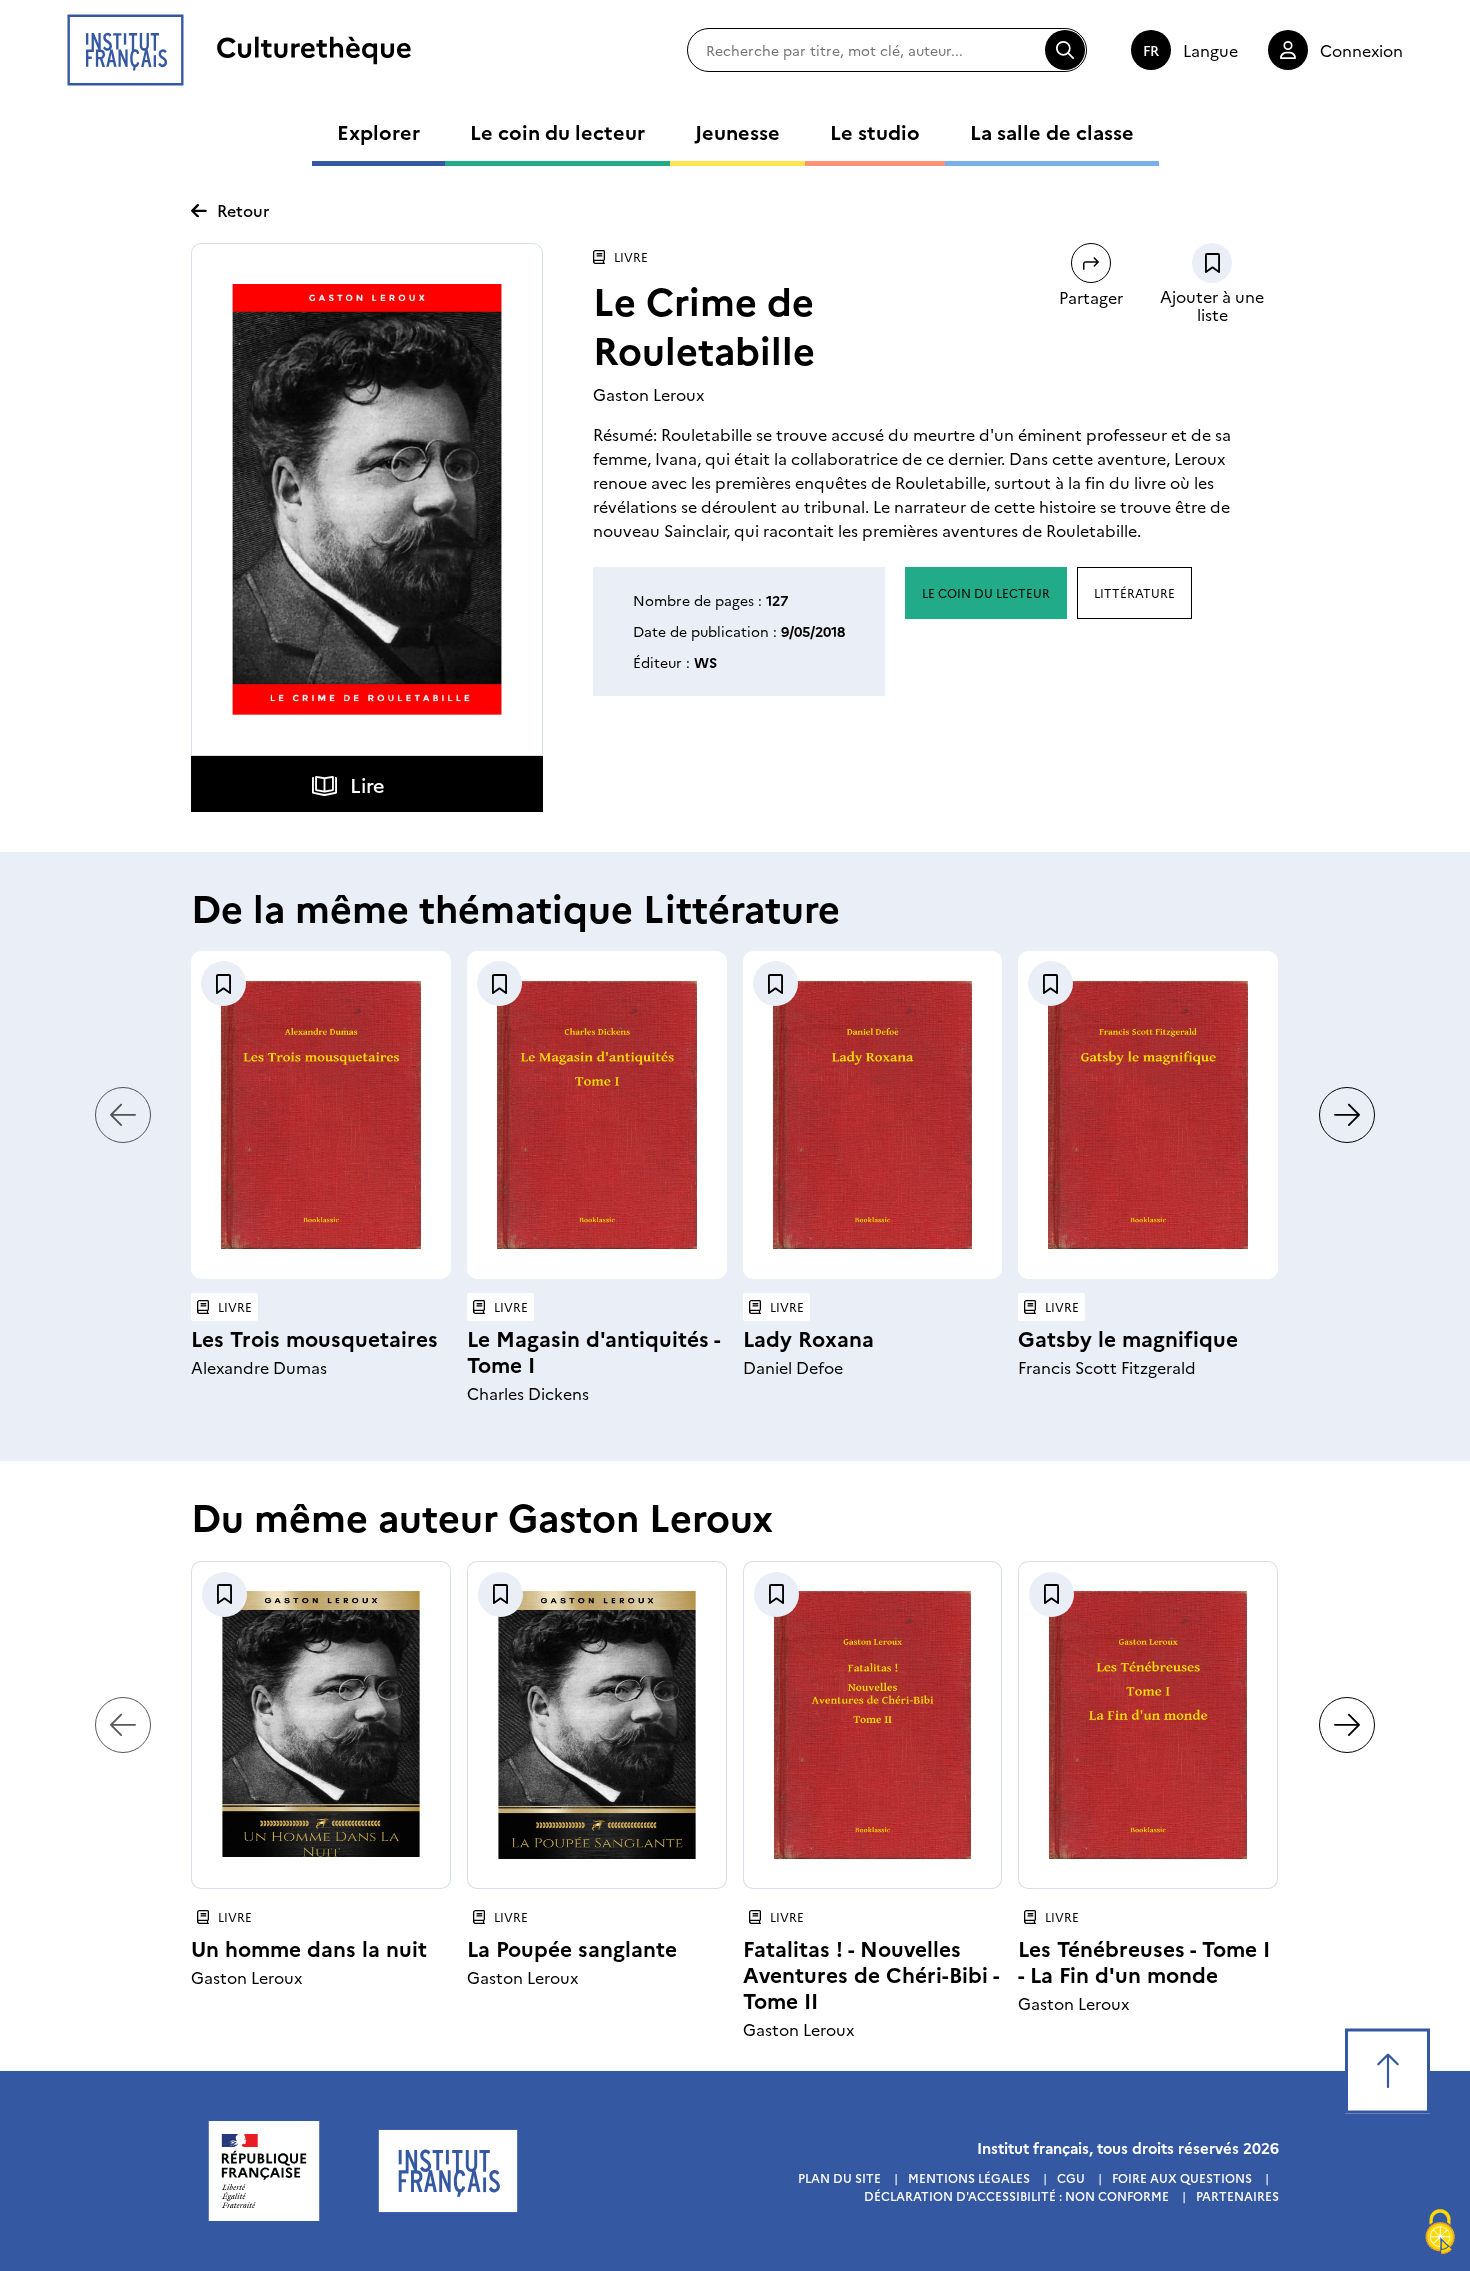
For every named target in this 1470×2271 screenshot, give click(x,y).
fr (1151, 50)
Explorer (378, 131)
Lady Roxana (808, 1337)
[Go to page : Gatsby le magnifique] (1148, 1115)
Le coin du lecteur (557, 131)
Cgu (1071, 2177)
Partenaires (1237, 2195)
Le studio (875, 131)
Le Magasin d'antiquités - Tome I (593, 1350)
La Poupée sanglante (572, 1947)
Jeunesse (737, 131)
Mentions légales (969, 2177)
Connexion (1361, 50)
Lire (367, 784)
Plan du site (839, 2177)
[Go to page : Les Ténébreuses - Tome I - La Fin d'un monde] (1148, 1725)
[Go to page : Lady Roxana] (873, 1115)
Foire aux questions (1182, 2177)
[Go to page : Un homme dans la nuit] (321, 1725)
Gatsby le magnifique (1128, 1337)
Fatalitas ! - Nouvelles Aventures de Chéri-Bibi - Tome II (871, 1973)
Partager (1090, 297)
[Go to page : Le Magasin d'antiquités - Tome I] (597, 1115)
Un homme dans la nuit (309, 1947)
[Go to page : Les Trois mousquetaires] (321, 1115)
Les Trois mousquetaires (314, 1337)
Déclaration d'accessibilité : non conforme (1016, 2195)
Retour (243, 210)
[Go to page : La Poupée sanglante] (597, 1725)
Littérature (1134, 592)
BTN (1212, 263)
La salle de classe (1052, 131)
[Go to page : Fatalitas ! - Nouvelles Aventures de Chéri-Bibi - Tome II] (873, 1725)
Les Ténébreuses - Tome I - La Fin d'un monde (1144, 1960)
